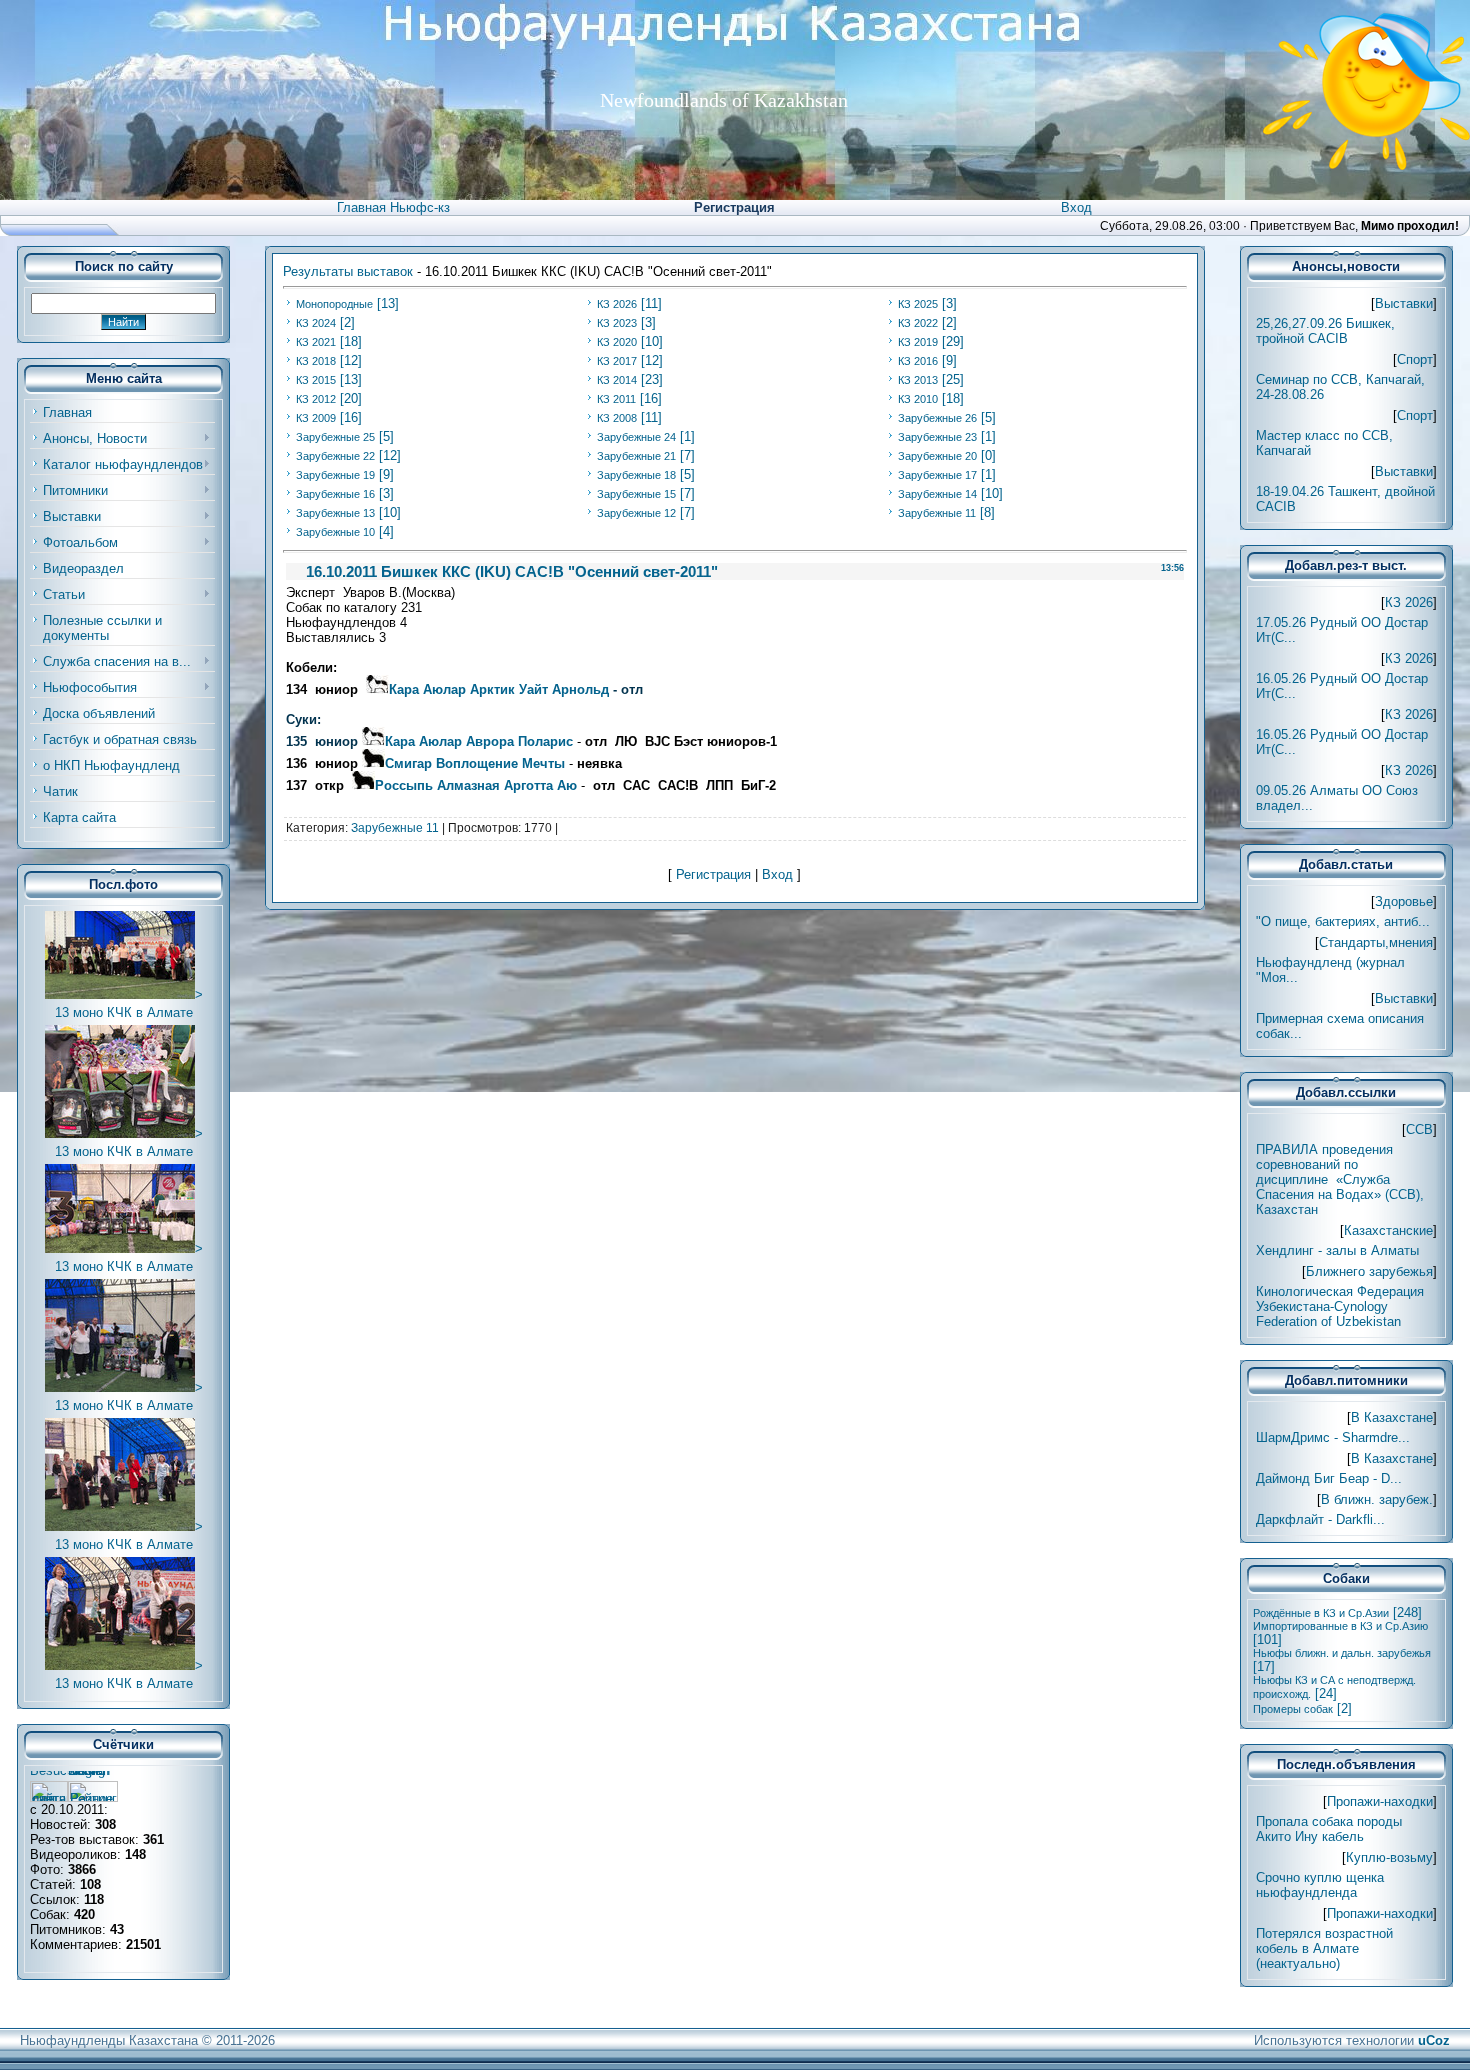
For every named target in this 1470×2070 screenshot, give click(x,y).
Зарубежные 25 (335, 437)
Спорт (1415, 359)
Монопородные (334, 304)
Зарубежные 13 (335, 513)
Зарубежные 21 (636, 456)
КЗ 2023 (617, 323)
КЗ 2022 (918, 323)
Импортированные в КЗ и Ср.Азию (1340, 1626)
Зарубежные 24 (636, 437)
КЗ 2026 (617, 304)
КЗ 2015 (316, 380)
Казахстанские (1388, 1230)
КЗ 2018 (316, 361)
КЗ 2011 (616, 399)
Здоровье (1404, 901)
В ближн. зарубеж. (1377, 1499)
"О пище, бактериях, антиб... (1343, 921)
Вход (1076, 207)
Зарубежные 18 (636, 475)
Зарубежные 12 (636, 513)
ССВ (1419, 1129)
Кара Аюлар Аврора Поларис (479, 741)
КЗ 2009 (316, 418)
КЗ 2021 (316, 342)
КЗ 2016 (918, 361)
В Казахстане (1392, 1417)
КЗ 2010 (918, 399)
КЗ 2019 (918, 342)
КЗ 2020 (617, 342)
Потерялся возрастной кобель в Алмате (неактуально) (1324, 1948)
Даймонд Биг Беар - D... (1329, 1478)
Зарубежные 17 (937, 475)
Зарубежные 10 (335, 532)
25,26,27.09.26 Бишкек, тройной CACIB (1325, 331)
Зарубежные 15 (636, 494)
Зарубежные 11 (937, 513)
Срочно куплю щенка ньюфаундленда (1320, 1885)
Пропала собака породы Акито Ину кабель (1329, 1829)
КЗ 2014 (617, 380)
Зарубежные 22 (335, 456)
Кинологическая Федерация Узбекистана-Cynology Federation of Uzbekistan (1340, 1306)
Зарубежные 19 (335, 475)
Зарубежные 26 (937, 418)
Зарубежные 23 (937, 437)
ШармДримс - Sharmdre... (1333, 1437)
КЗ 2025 (918, 304)
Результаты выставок (348, 271)
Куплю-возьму (1389, 1857)
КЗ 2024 (316, 323)
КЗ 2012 (316, 399)
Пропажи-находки (1380, 1801)
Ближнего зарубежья (1369, 1271)
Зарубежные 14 (937, 494)
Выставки (1404, 303)
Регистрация (734, 207)
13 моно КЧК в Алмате (124, 1012)
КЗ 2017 (617, 361)
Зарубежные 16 (335, 494)
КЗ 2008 (617, 418)
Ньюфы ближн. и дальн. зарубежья (1342, 1653)
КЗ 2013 (918, 380)
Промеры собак (1293, 1709)
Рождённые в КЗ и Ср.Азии (1321, 1613)
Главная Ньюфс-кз (393, 207)
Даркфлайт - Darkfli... (1320, 1519)
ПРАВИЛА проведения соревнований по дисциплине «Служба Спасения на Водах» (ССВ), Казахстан (1340, 1179)
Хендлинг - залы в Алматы (1337, 1250)
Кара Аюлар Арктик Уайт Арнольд (499, 689)
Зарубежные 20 (937, 456)
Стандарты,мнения (1376, 942)
